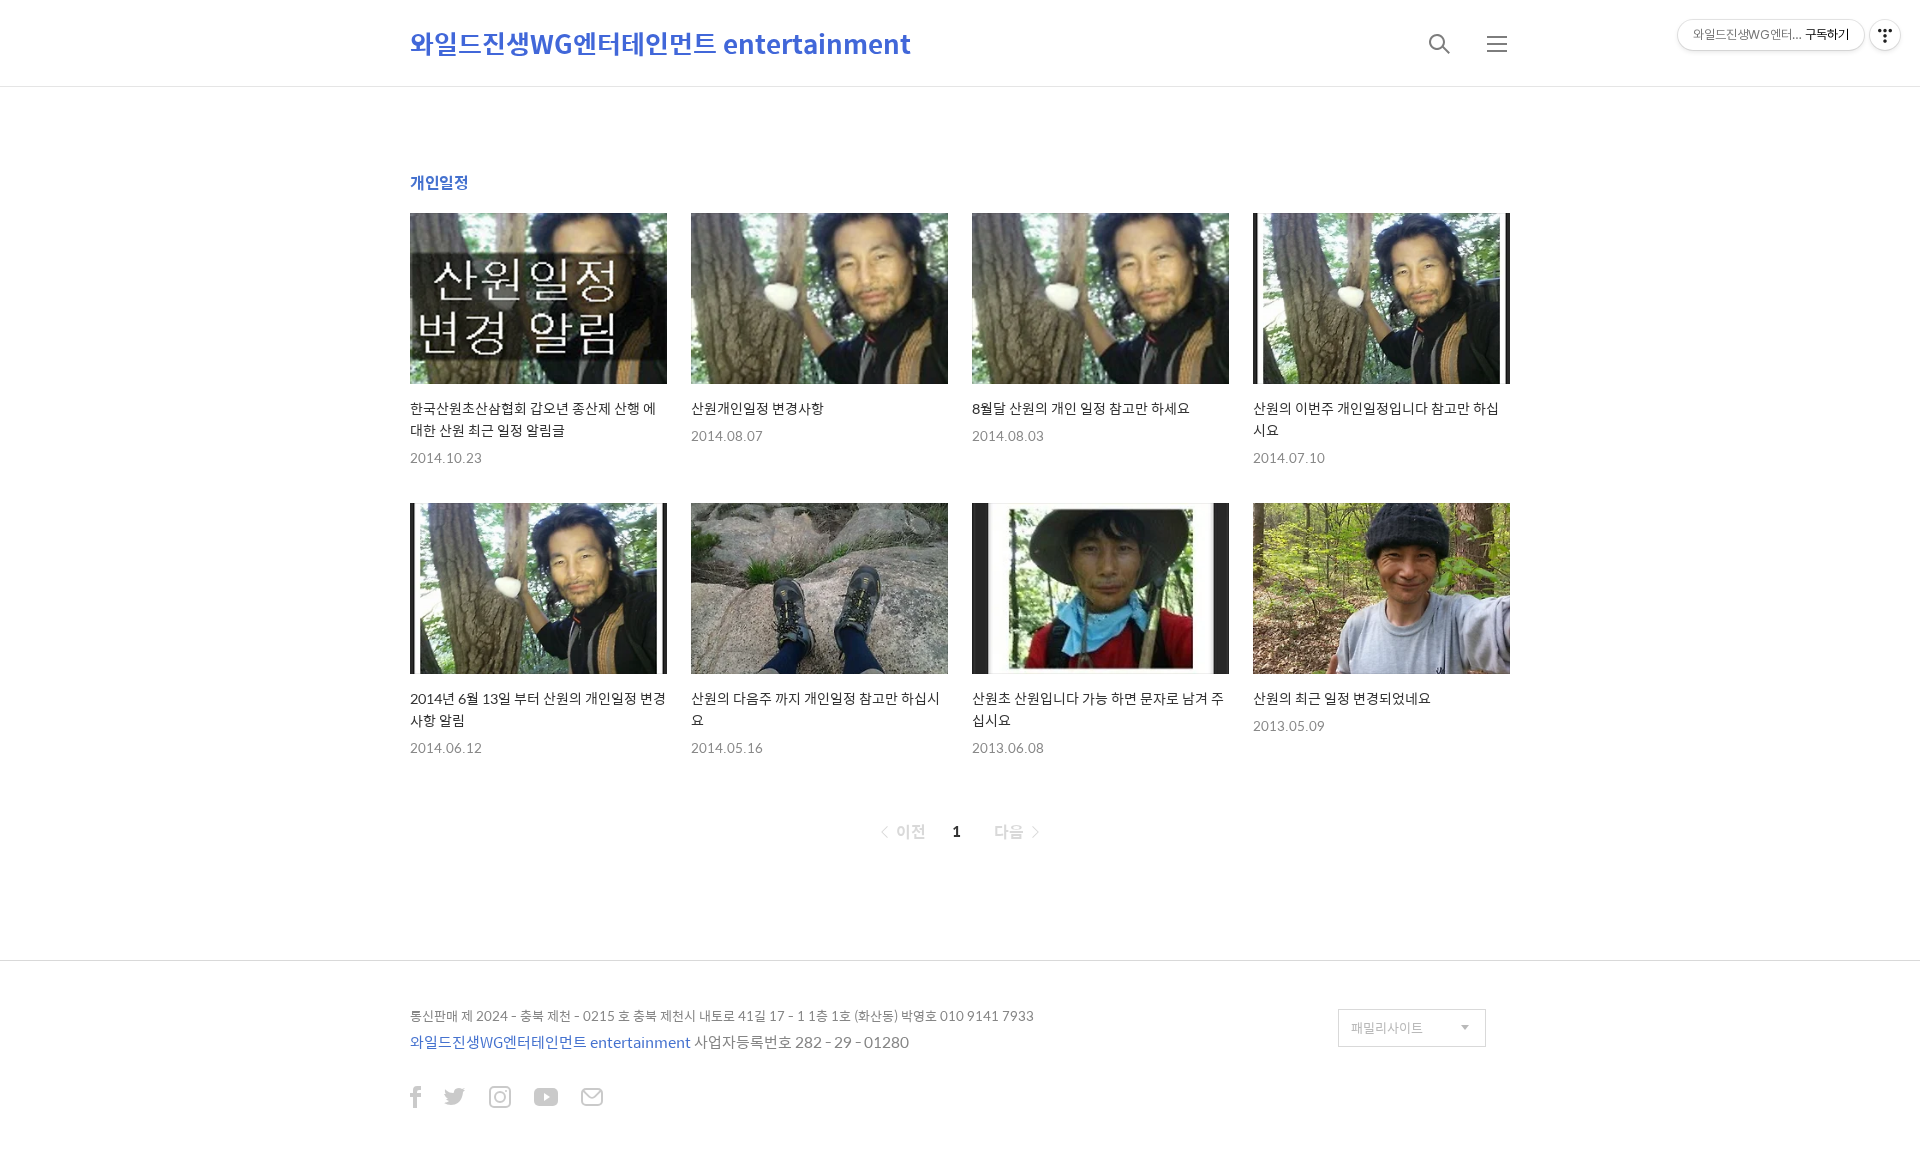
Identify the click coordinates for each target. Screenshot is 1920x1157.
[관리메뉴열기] (1885, 35)
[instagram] (500, 1099)
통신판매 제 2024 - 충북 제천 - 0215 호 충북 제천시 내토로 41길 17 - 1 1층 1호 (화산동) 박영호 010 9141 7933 (722, 1015)
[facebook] (415, 1099)
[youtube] (546, 1099)
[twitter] (455, 1099)
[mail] (592, 1099)
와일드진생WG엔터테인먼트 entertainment (660, 43)
